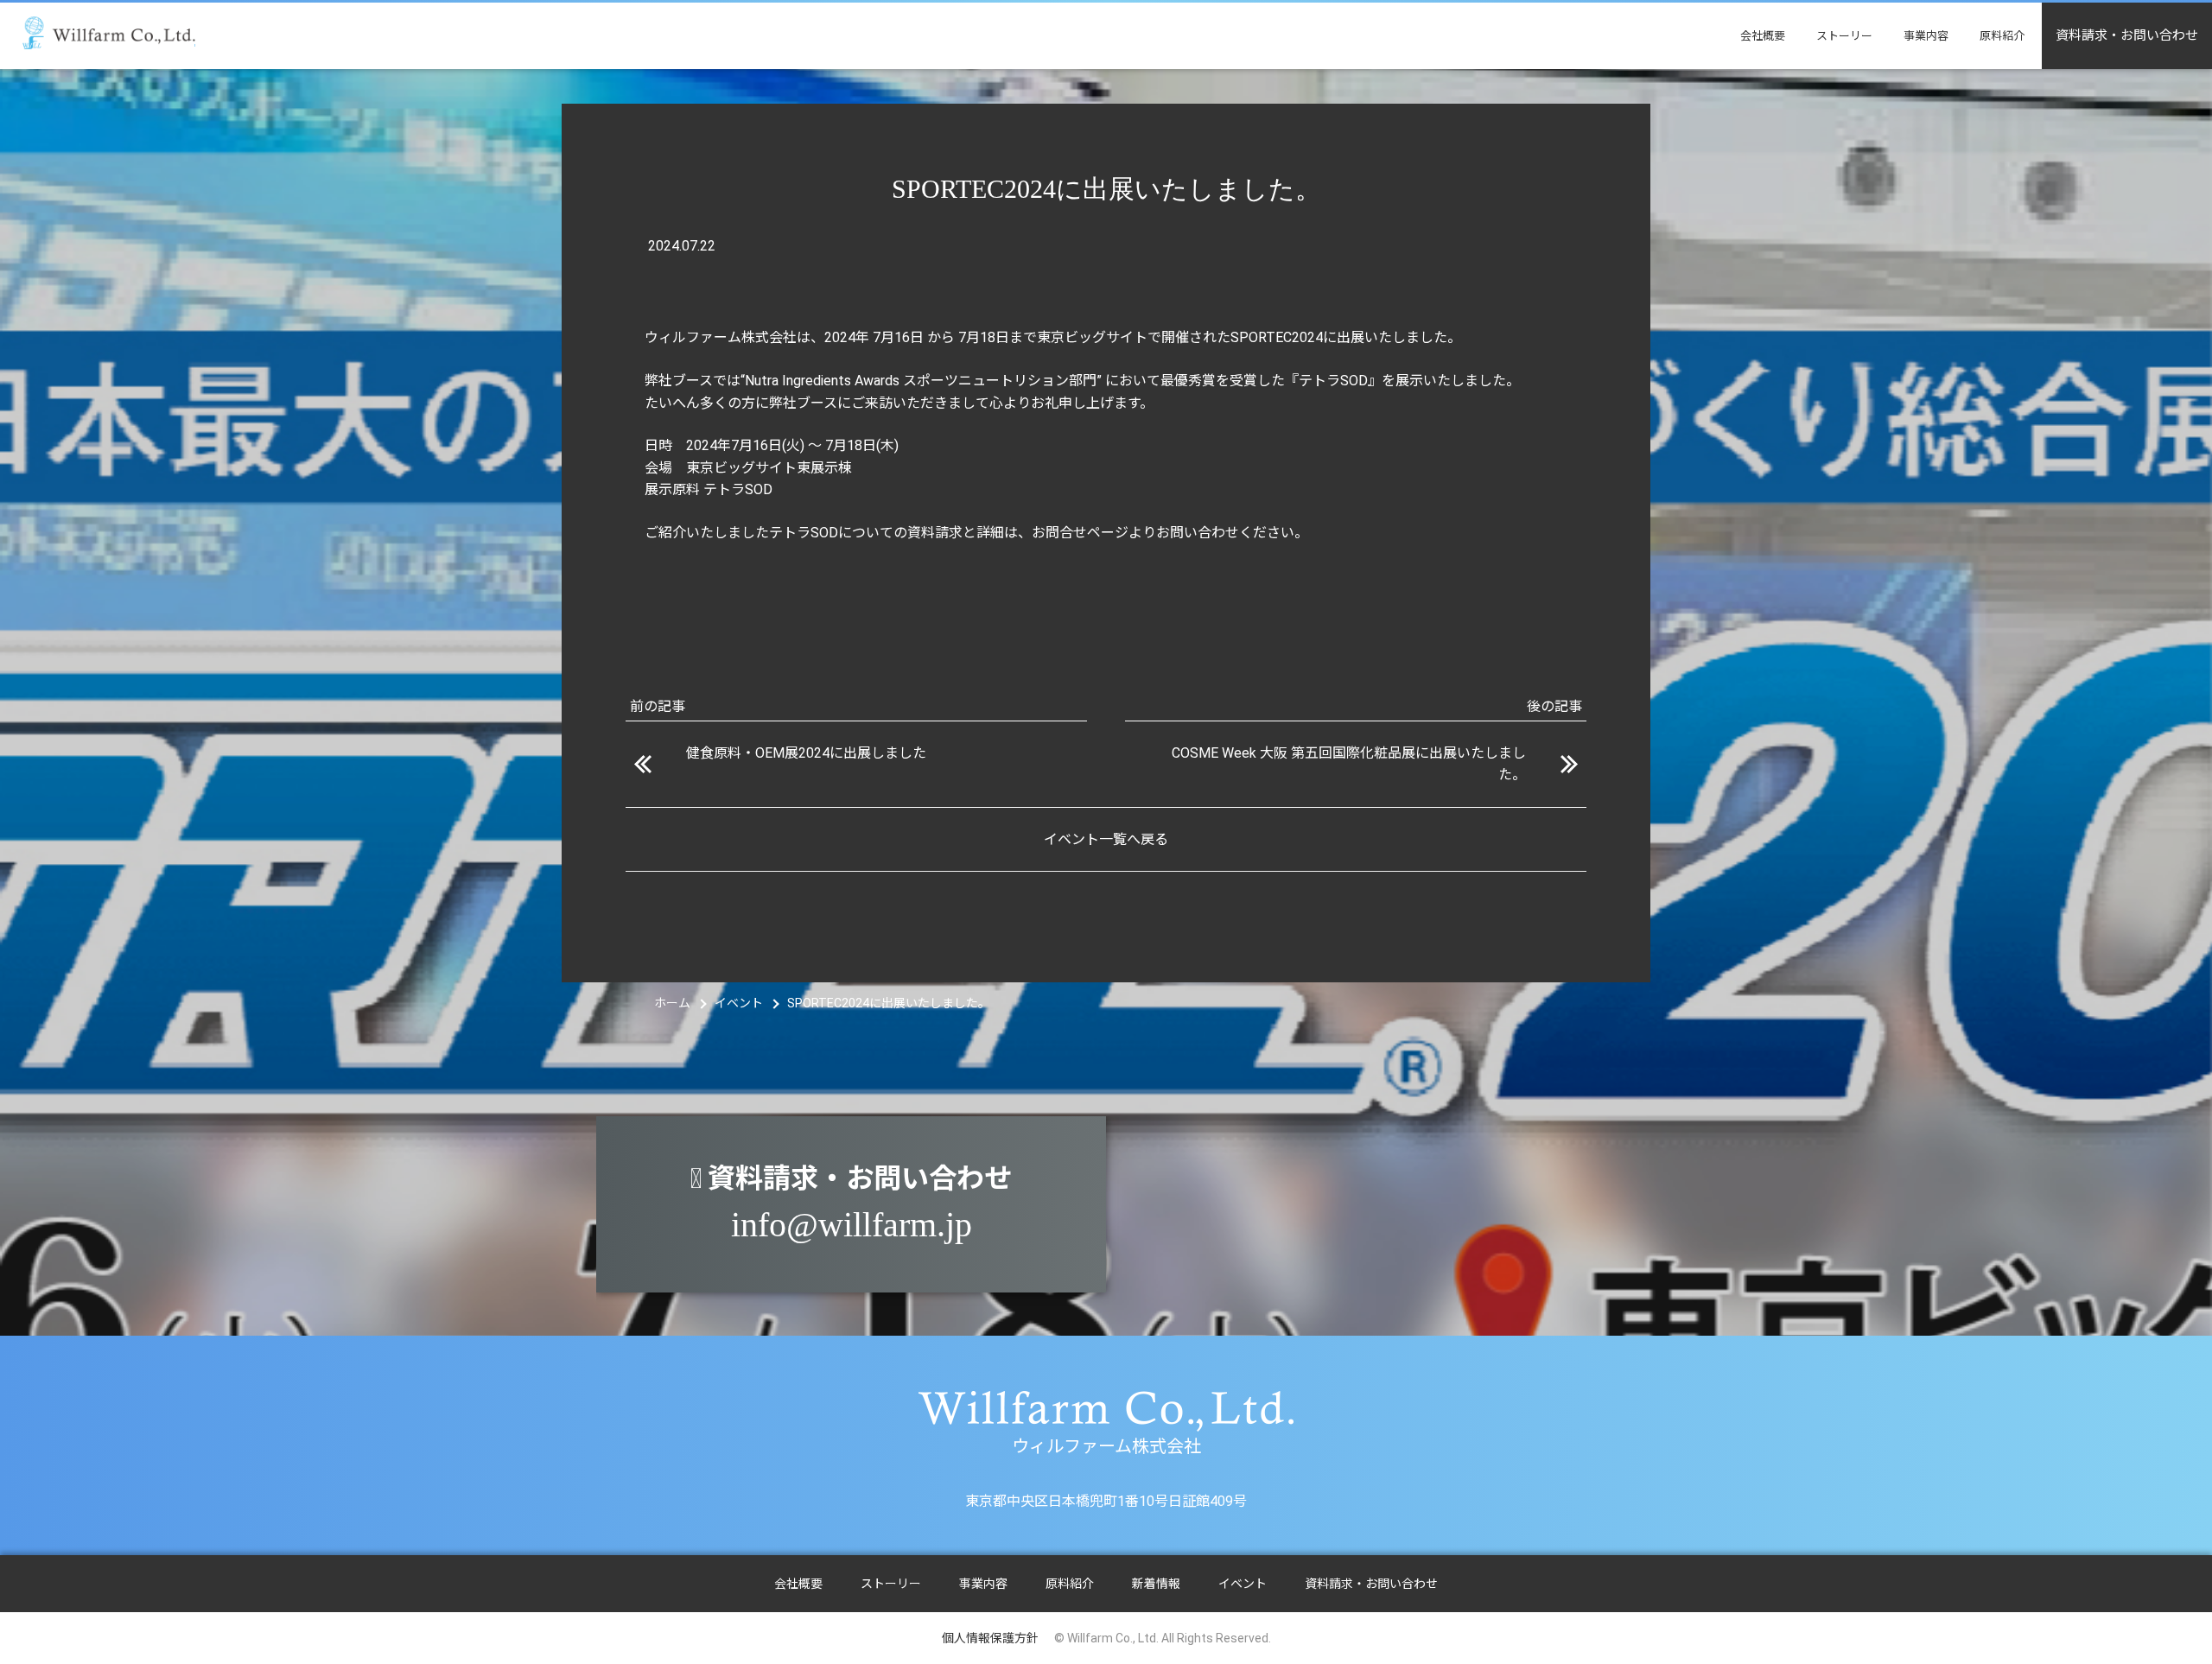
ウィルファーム (109, 33)
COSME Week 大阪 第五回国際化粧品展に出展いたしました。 (1349, 764)
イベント (1243, 1584)
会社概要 (1763, 36)
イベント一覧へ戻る (1106, 839)
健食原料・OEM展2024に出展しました (806, 753)
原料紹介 (2002, 36)
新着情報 (1156, 1584)
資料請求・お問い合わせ (2127, 35)
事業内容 (1926, 36)
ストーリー (1844, 36)
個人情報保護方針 (990, 1638)
